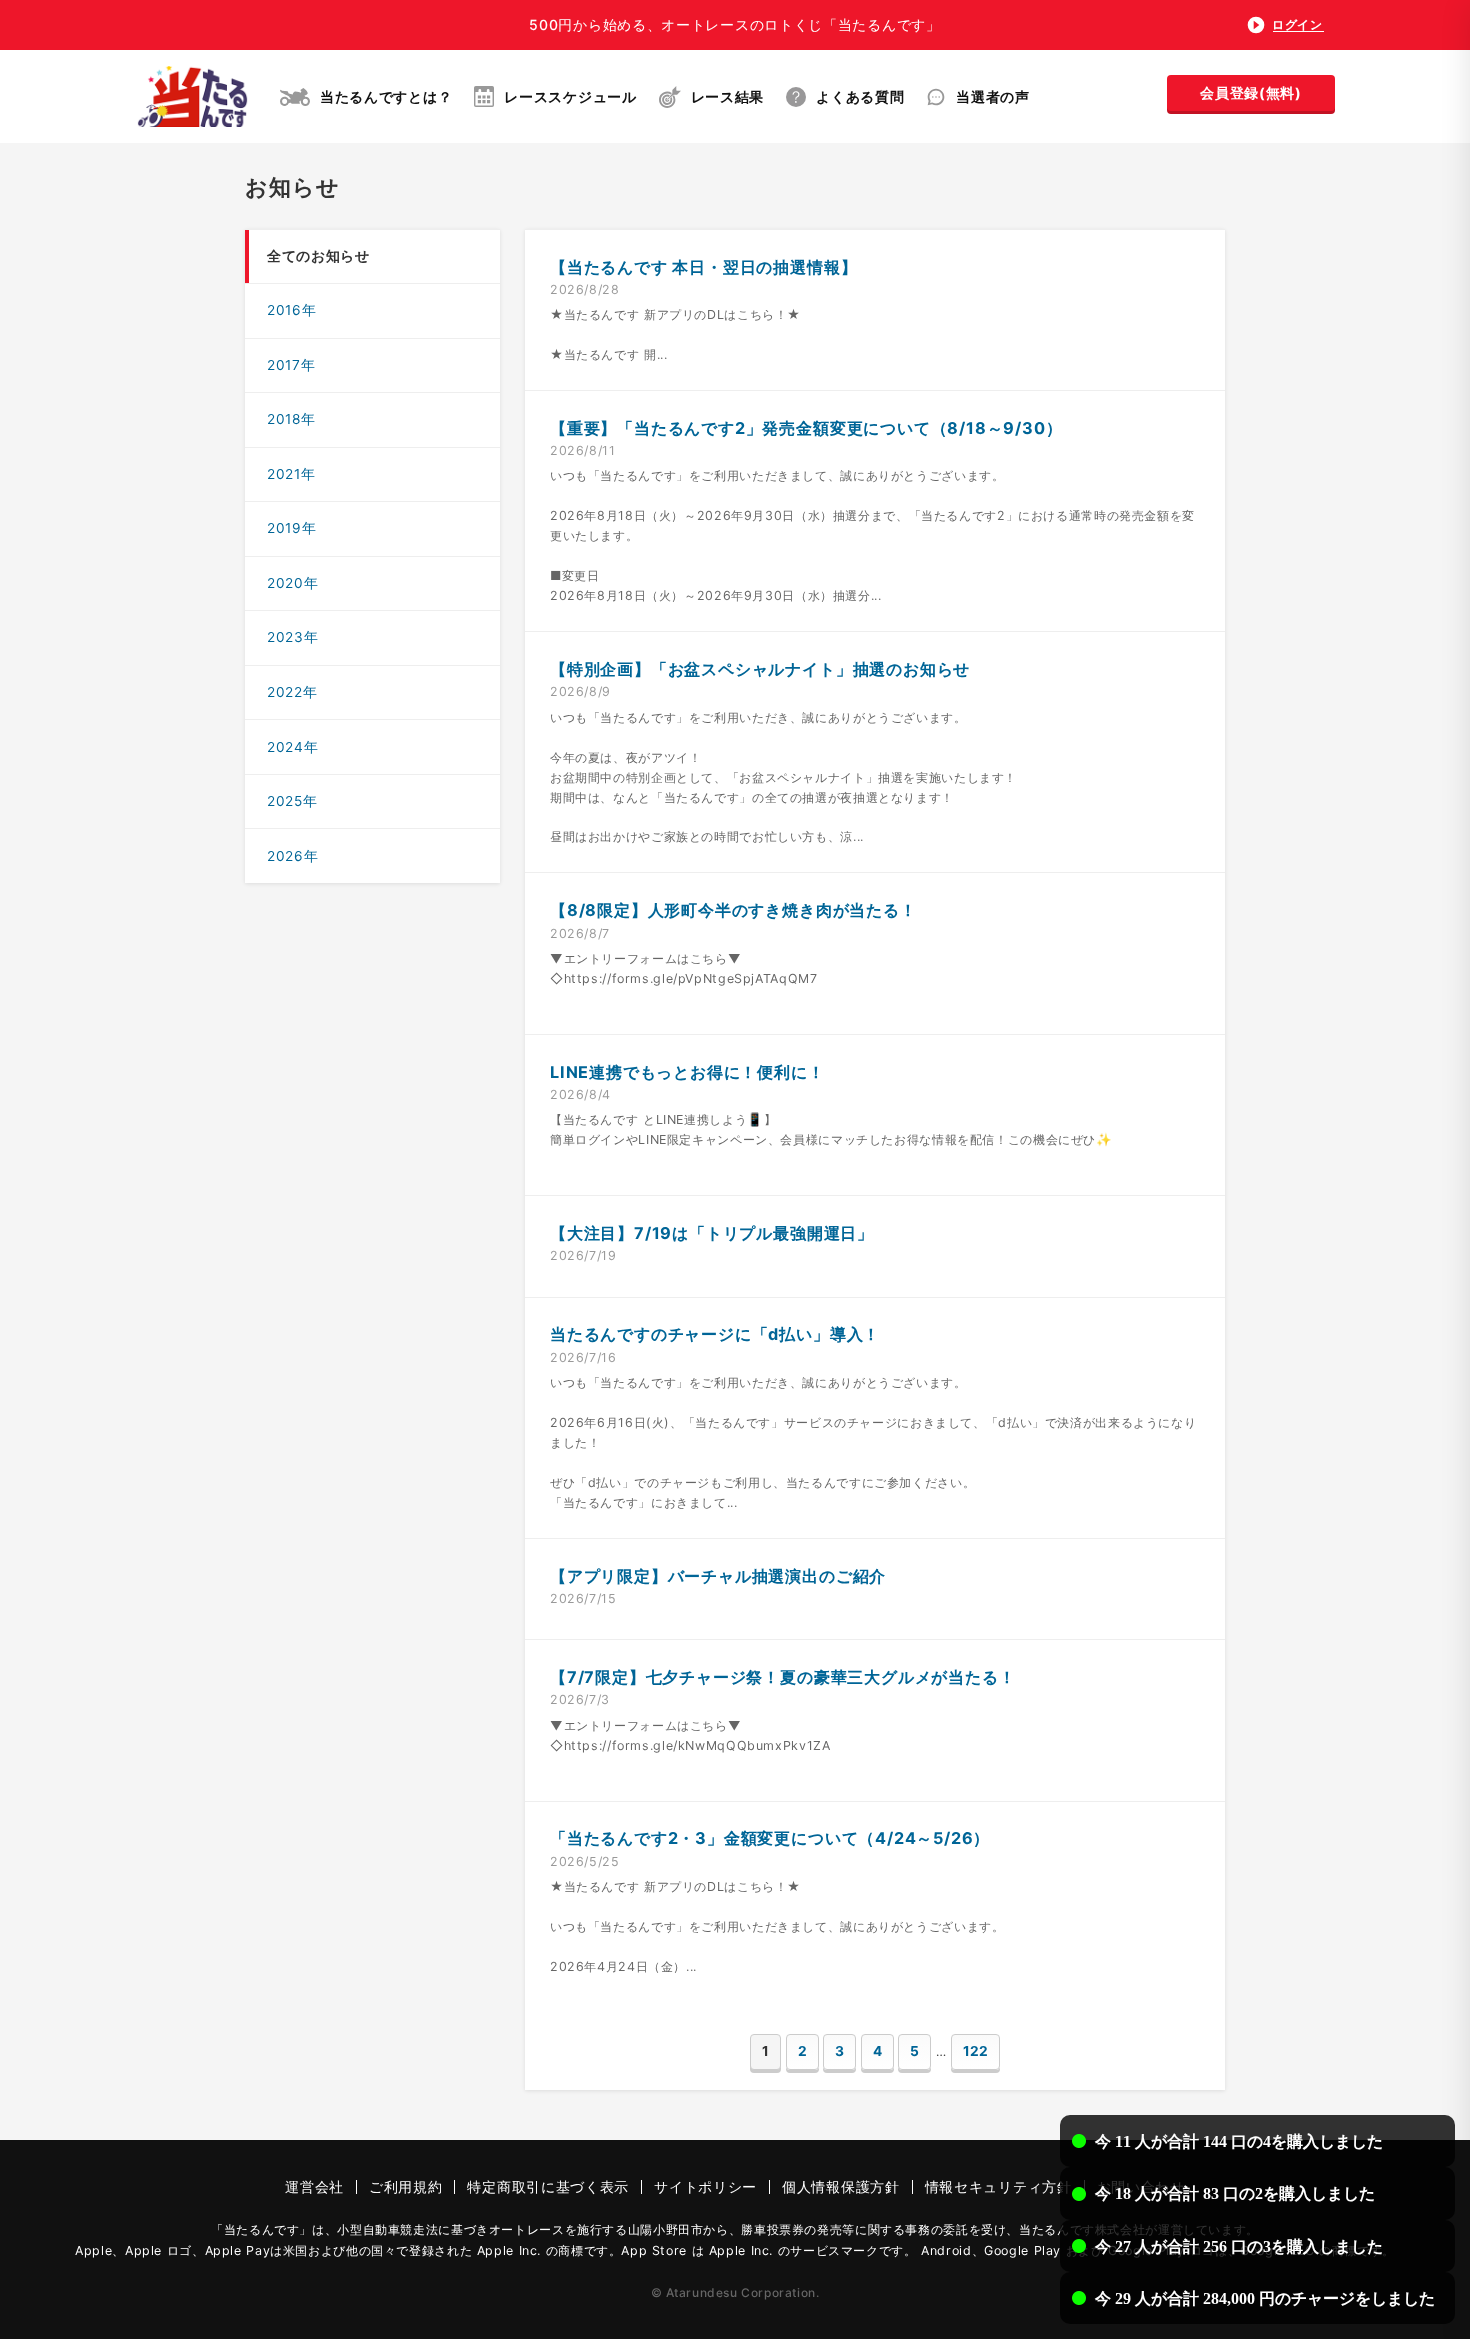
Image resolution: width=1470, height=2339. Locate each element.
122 (975, 2051)
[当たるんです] (192, 96)
